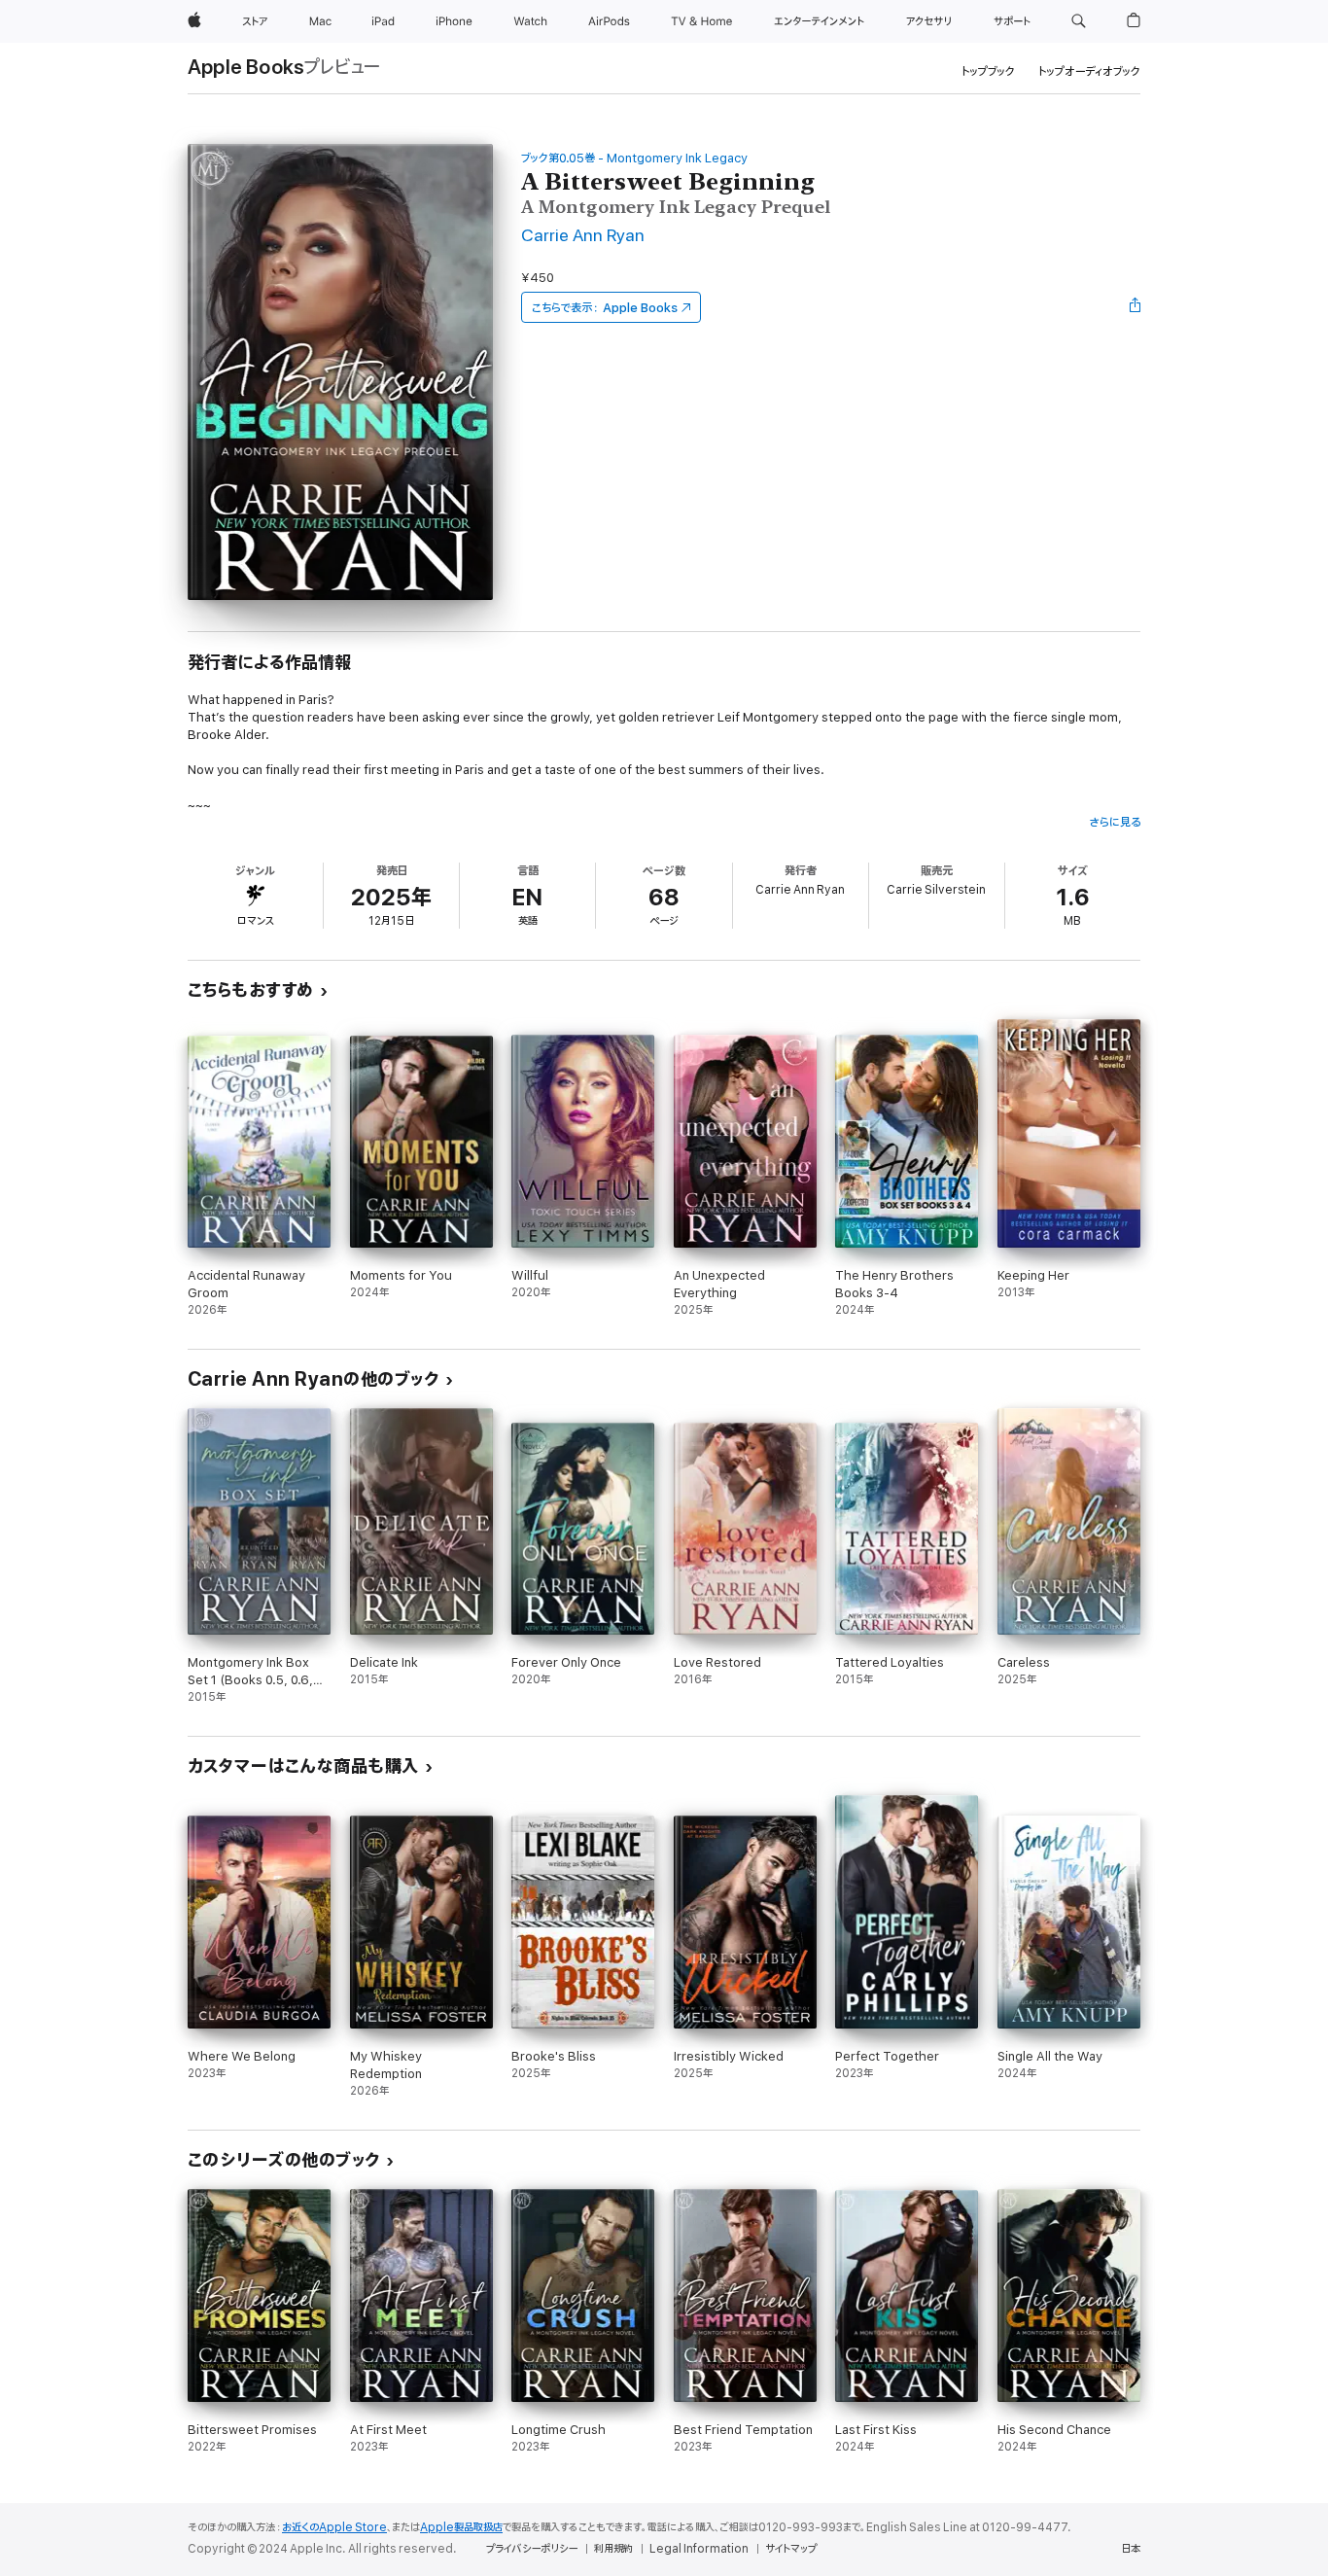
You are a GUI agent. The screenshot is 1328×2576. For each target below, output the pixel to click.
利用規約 (613, 2549)
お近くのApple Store (334, 2527)
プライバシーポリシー (532, 2549)
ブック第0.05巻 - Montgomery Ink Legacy (634, 158)
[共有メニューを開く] (1136, 307)
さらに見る (1115, 822)
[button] (1079, 21)
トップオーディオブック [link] (1089, 71)
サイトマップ (791, 2549)
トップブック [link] (988, 71)
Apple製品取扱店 (461, 2527)
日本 (1131, 2549)
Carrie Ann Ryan (583, 236)
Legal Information (699, 2549)
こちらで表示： (605, 308)
